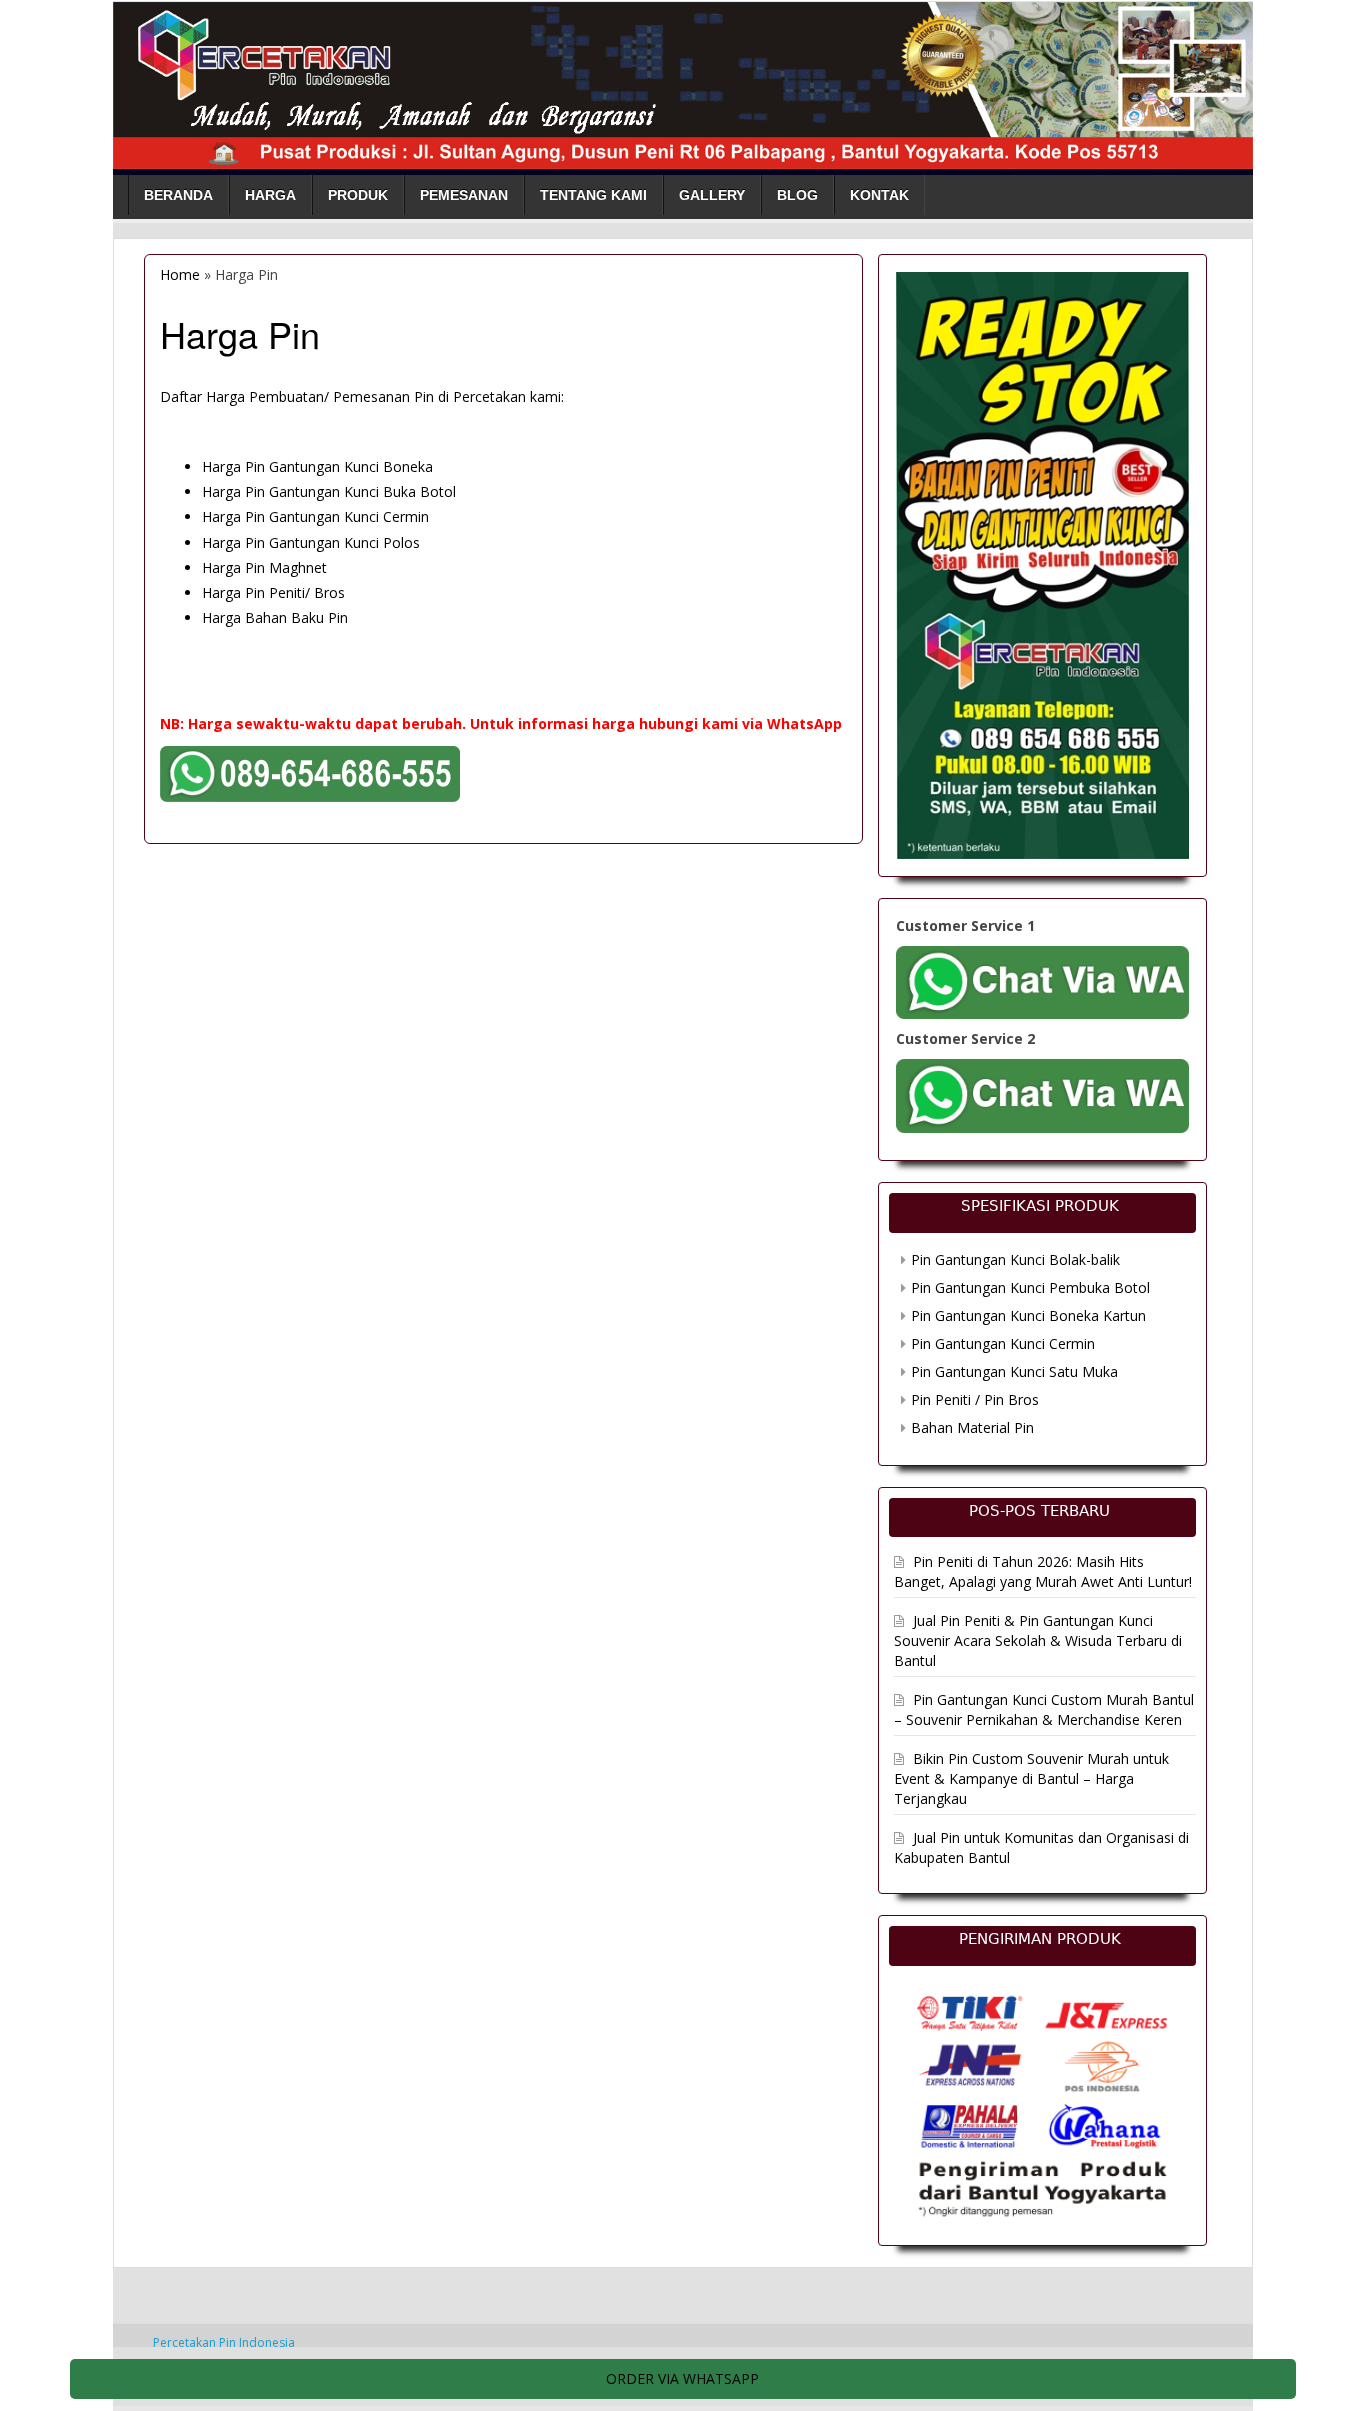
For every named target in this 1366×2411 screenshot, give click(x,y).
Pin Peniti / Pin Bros (975, 1399)
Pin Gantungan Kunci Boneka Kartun (1028, 1315)
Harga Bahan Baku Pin (275, 617)
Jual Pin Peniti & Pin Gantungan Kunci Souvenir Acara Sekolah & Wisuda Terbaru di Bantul (1038, 1640)
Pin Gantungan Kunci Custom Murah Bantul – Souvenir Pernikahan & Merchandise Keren (1044, 1709)
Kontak (879, 195)
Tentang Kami (593, 195)
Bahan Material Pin (972, 1427)
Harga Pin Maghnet (264, 567)
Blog (797, 195)
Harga (270, 195)
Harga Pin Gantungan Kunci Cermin (315, 516)
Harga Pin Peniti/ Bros (273, 592)
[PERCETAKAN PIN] (683, 81)
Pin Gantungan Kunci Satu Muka (1014, 1371)
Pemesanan (464, 195)
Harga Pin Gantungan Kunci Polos (311, 542)
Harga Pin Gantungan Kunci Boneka (317, 466)
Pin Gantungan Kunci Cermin (1003, 1343)
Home (180, 274)
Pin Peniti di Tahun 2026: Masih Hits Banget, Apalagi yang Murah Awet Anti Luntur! (1043, 1571)
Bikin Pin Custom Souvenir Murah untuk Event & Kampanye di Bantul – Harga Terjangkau (1031, 1778)
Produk (358, 195)
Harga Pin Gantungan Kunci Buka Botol (329, 491)
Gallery (712, 195)
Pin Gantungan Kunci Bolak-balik (1015, 1259)
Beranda (178, 195)
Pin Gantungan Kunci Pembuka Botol (1030, 1287)
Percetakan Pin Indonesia (224, 2342)
